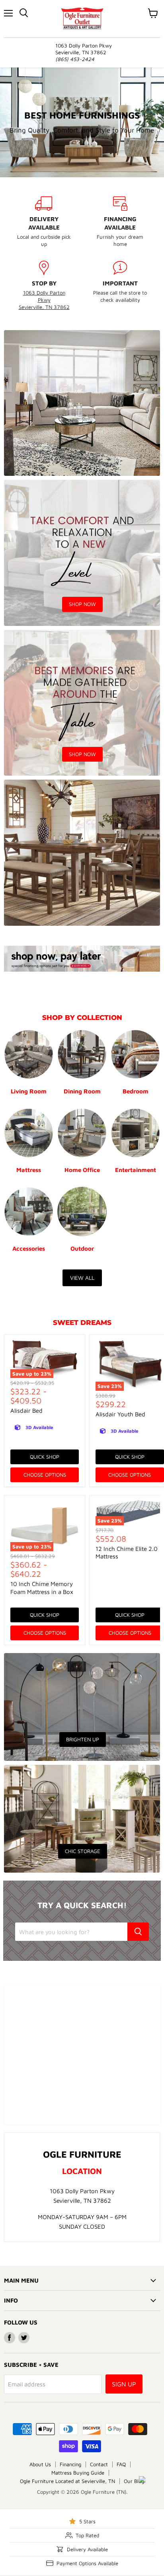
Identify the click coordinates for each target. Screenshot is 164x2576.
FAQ (121, 2464)
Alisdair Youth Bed (120, 1414)
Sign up (124, 2384)
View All (82, 1278)
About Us (40, 2464)
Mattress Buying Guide (78, 2473)
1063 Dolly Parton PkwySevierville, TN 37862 (44, 300)
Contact (99, 2464)
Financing (70, 2464)
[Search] (138, 1932)
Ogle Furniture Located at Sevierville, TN (67, 2481)
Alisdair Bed (26, 1411)
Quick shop (45, 1457)
